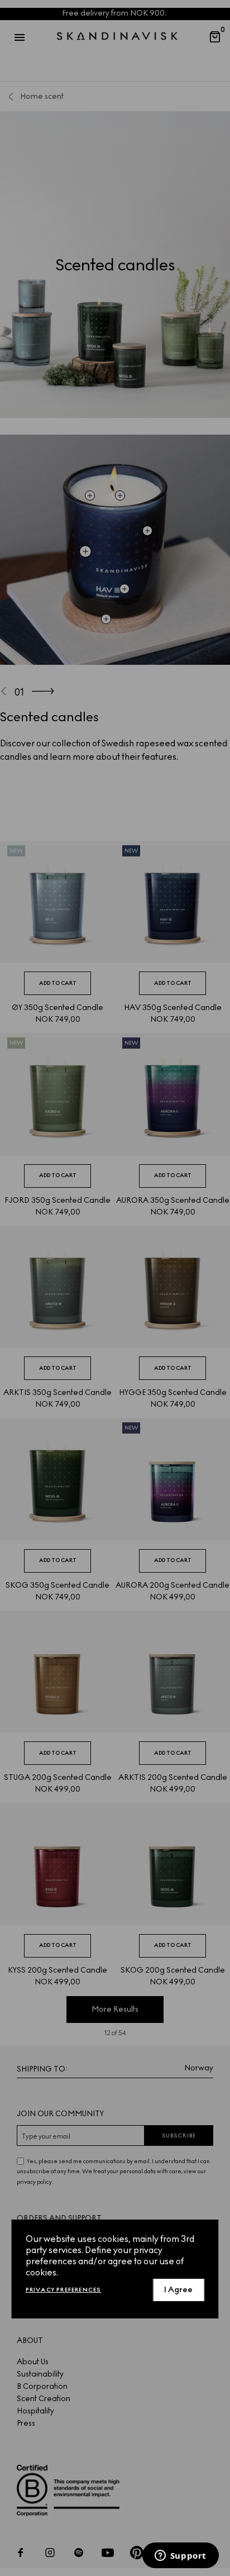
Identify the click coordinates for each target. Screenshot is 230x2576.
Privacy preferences (64, 2290)
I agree (178, 2290)
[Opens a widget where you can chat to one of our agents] (180, 2556)
